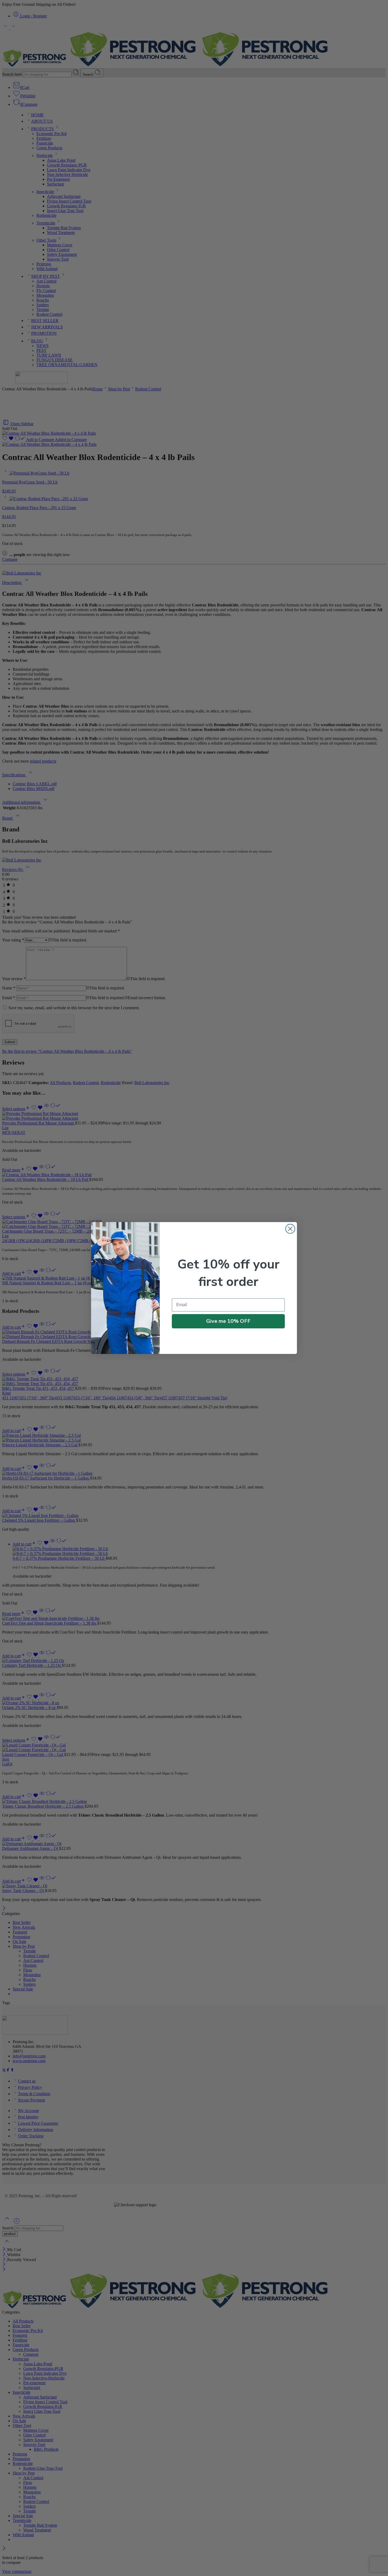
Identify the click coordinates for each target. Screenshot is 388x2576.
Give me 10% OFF (228, 1321)
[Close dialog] (290, 1229)
